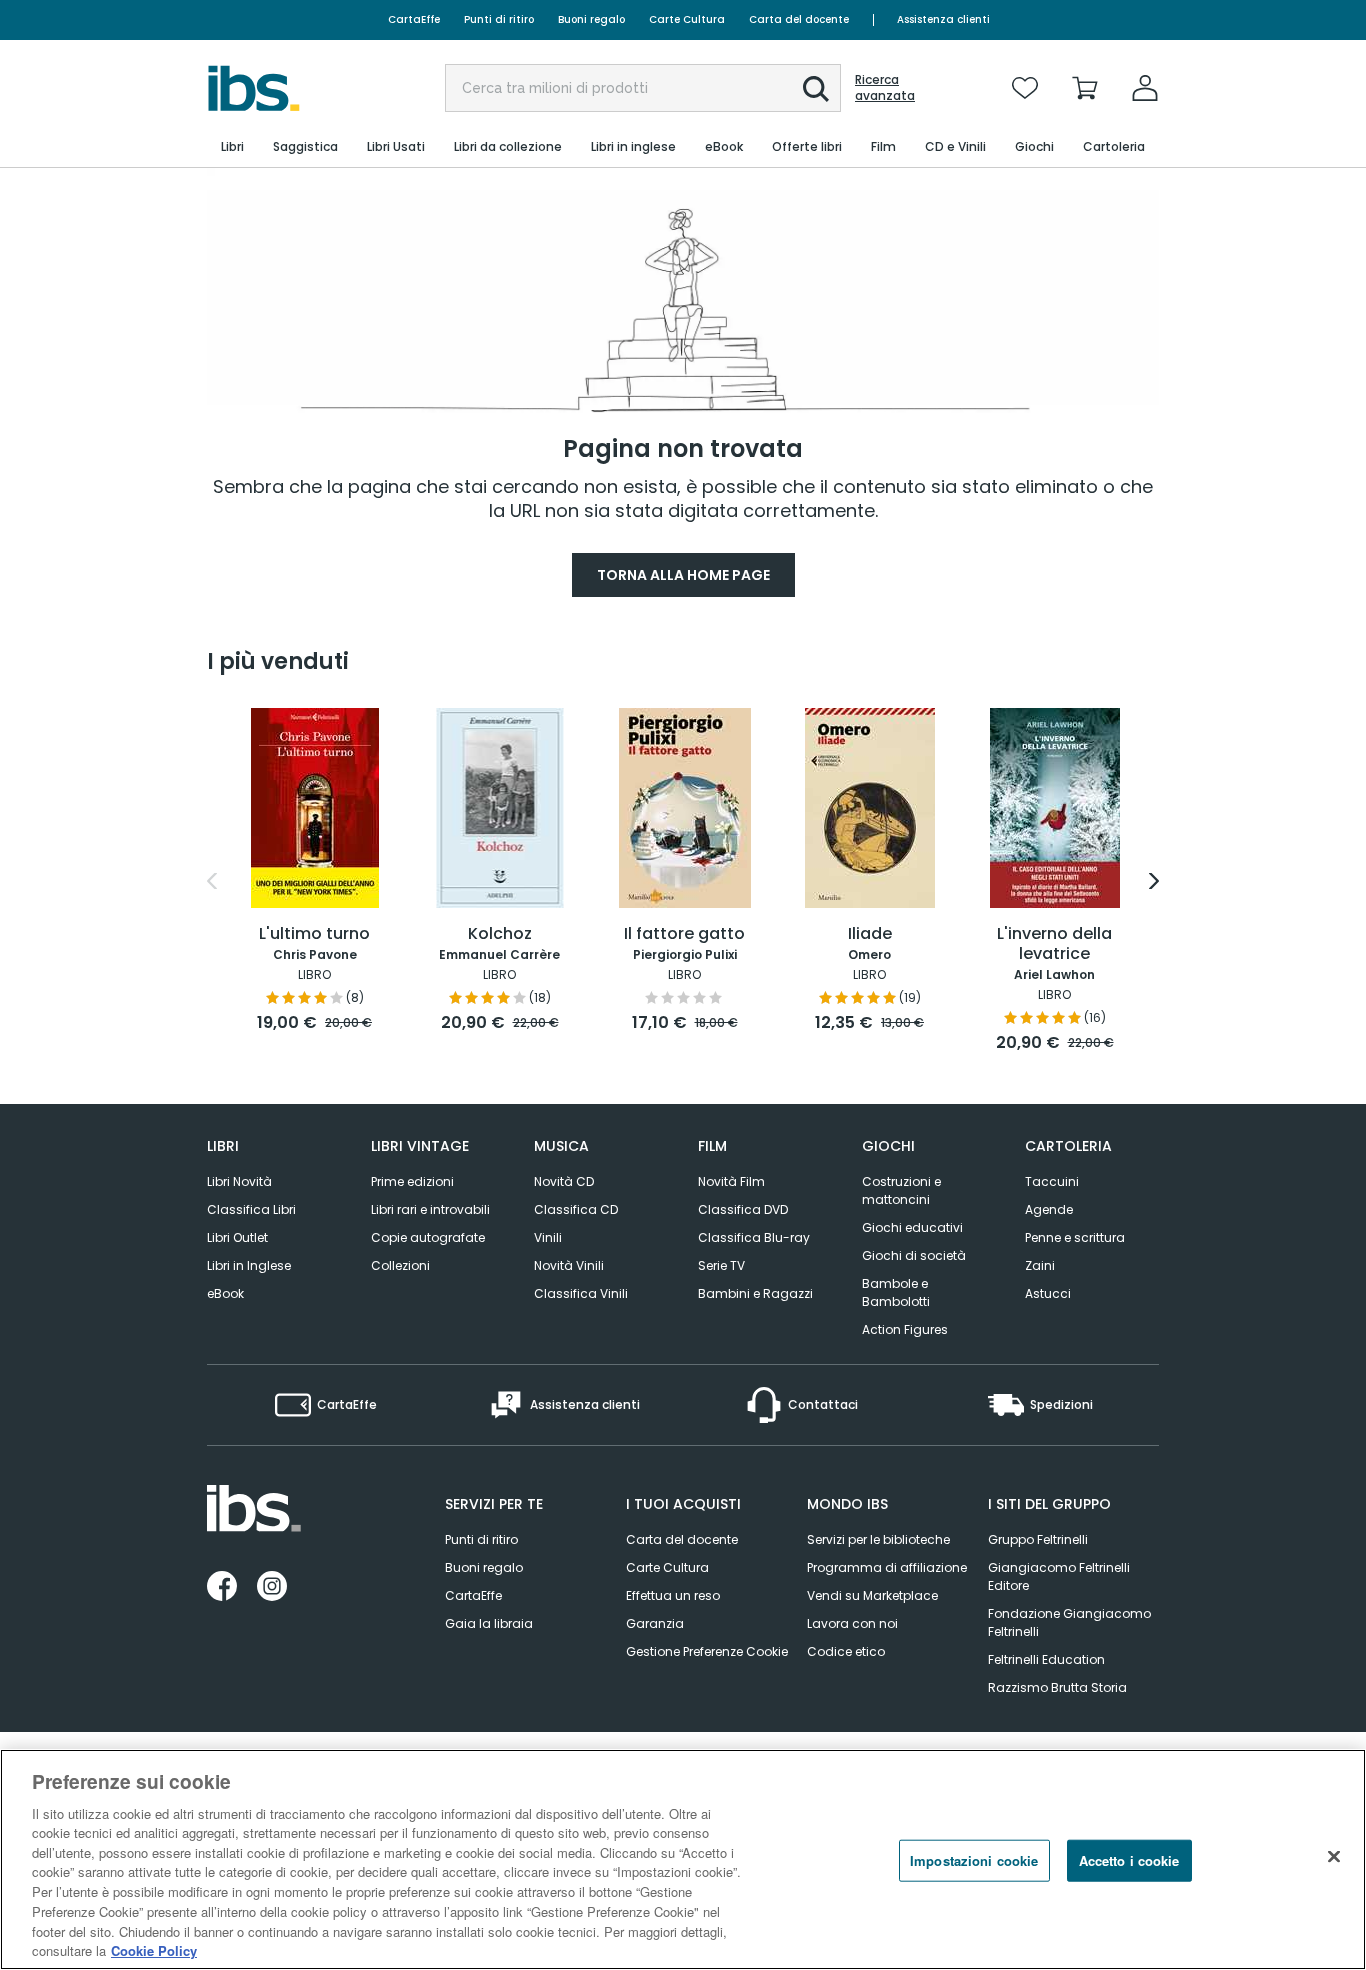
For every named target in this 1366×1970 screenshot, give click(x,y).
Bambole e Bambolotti (896, 1292)
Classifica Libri (251, 1209)
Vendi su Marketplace (872, 1595)
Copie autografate (428, 1237)
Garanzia (655, 1623)
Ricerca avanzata (885, 88)
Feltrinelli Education (1046, 1659)
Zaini (1040, 1265)
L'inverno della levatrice (1054, 944)
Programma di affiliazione (887, 1567)
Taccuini (1052, 1181)
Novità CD (564, 1181)
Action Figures (905, 1329)
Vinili (548, 1237)
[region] (683, 1859)
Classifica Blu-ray (754, 1237)
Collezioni (400, 1265)
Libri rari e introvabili (430, 1209)
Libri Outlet (237, 1237)
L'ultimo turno (314, 934)
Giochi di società (914, 1255)
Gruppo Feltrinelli (1038, 1539)
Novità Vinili (569, 1265)
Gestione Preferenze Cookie (707, 1651)
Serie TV (721, 1265)
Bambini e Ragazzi (755, 1293)
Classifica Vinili (581, 1293)
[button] (816, 89)
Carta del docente (799, 19)
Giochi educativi (912, 1227)
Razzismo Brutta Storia (1057, 1687)
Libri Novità (239, 1181)
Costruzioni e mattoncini (901, 1190)
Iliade (870, 934)
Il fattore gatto (684, 934)
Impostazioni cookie (974, 1860)
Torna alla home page (683, 575)
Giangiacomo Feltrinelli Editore (1059, 1576)
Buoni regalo (591, 19)
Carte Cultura (687, 19)
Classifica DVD (743, 1209)
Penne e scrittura (1075, 1237)
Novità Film (731, 1181)
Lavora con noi (852, 1623)
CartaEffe (414, 19)
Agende (1049, 1209)
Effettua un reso (673, 1595)
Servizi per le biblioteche (878, 1539)
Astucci (1048, 1293)
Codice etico (846, 1651)
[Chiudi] (1334, 1857)
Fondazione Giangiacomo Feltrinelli (1069, 1622)
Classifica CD (576, 1209)
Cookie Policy (154, 1949)
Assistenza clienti (943, 19)
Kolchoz (500, 934)
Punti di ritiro (499, 19)
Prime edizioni (412, 1181)
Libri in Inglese (249, 1265)
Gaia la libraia (489, 1623)
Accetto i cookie (1129, 1860)
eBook (225, 1293)
